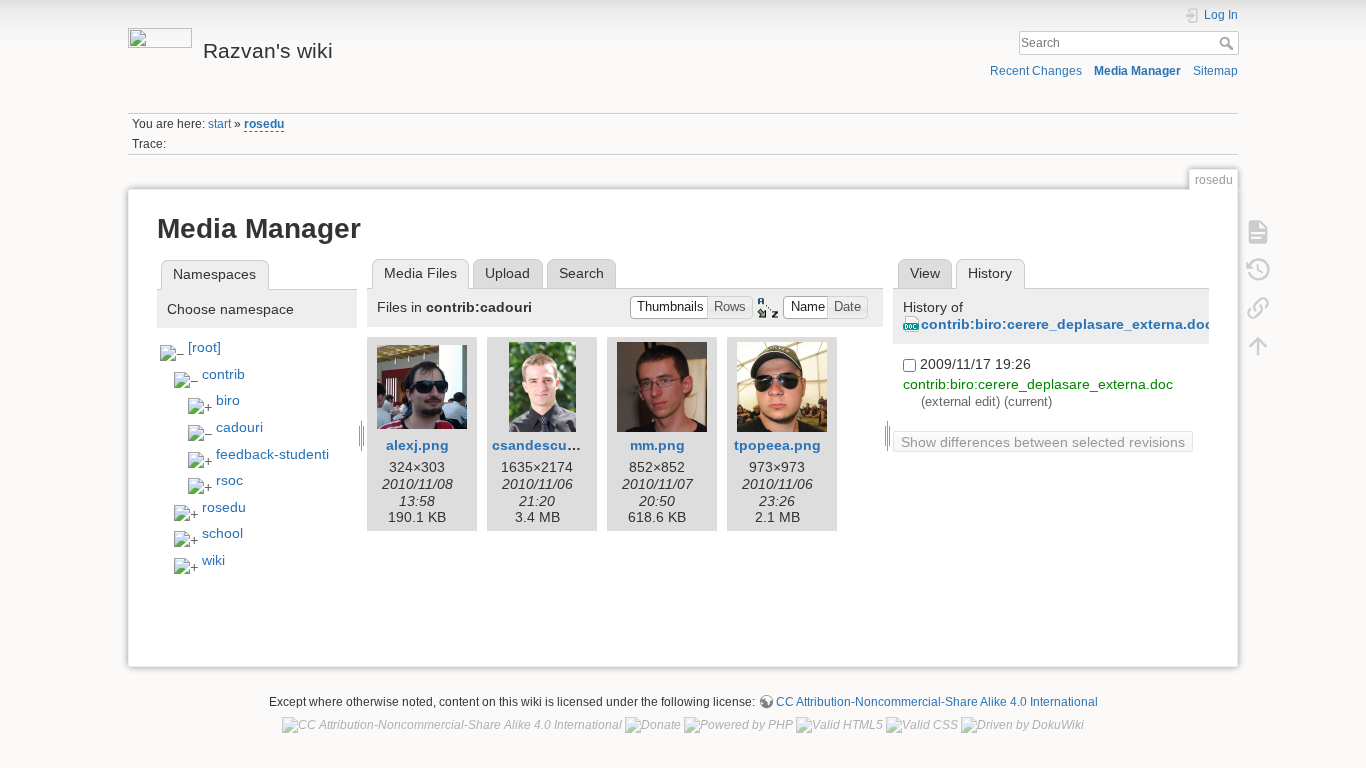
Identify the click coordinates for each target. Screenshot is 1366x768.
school (222, 533)
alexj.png (417, 445)
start (219, 124)
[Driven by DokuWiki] (1022, 725)
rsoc (229, 480)
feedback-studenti (272, 454)
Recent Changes (1036, 71)
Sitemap (1215, 71)
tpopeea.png (777, 445)
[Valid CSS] (922, 725)
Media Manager (1137, 71)
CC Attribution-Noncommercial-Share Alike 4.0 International (937, 702)
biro (228, 400)
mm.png (657, 445)
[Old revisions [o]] (1258, 269)
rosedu (264, 124)
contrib (223, 374)
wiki (213, 560)
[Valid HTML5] (839, 725)
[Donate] (653, 725)
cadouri (239, 427)
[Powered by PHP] (738, 725)
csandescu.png (545, 445)
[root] (204, 347)
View (925, 273)
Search (1228, 43)
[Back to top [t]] (1258, 345)
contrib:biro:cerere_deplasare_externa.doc (1067, 324)
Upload (507, 273)
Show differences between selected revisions (1043, 442)
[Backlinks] (1258, 307)
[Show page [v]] (1258, 231)
